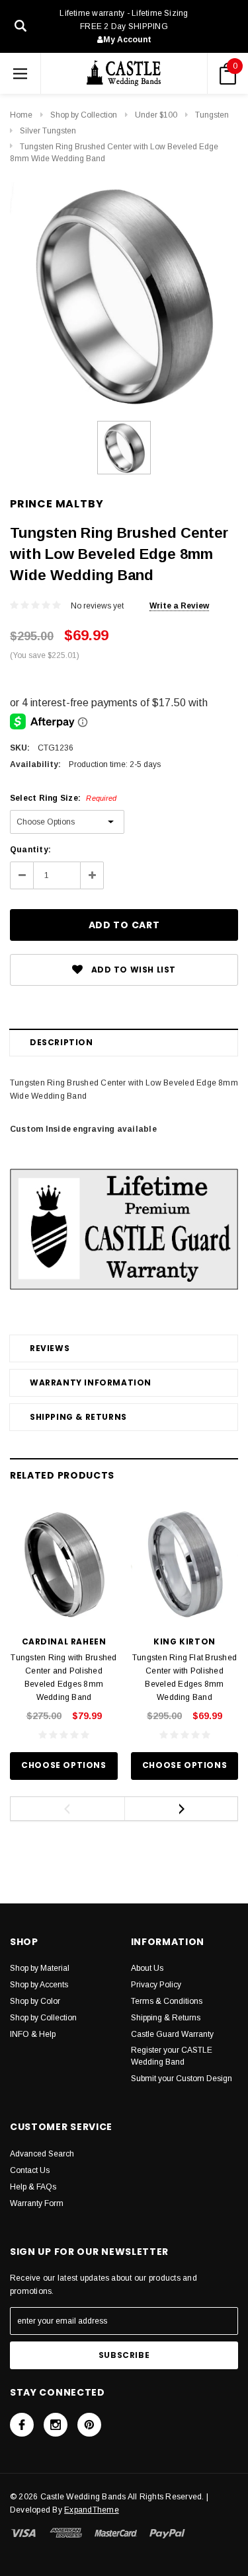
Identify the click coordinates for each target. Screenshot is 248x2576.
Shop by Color (35, 2001)
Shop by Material (40, 1968)
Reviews (50, 1348)
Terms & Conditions (167, 2001)
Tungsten (212, 115)
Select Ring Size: (63, 798)
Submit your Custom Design (182, 2079)
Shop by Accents (39, 1985)
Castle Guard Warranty (172, 2034)
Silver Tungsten (48, 131)
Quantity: (30, 850)
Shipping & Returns (78, 1417)
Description (62, 1042)
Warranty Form (37, 2203)
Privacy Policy (156, 1985)
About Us (147, 1968)
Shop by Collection (84, 115)
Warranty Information (91, 1382)
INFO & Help (33, 2034)
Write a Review (179, 606)
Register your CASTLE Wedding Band (172, 2056)
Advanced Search (42, 2154)
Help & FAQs (33, 2187)
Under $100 (156, 115)
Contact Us (30, 2170)
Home (21, 115)
